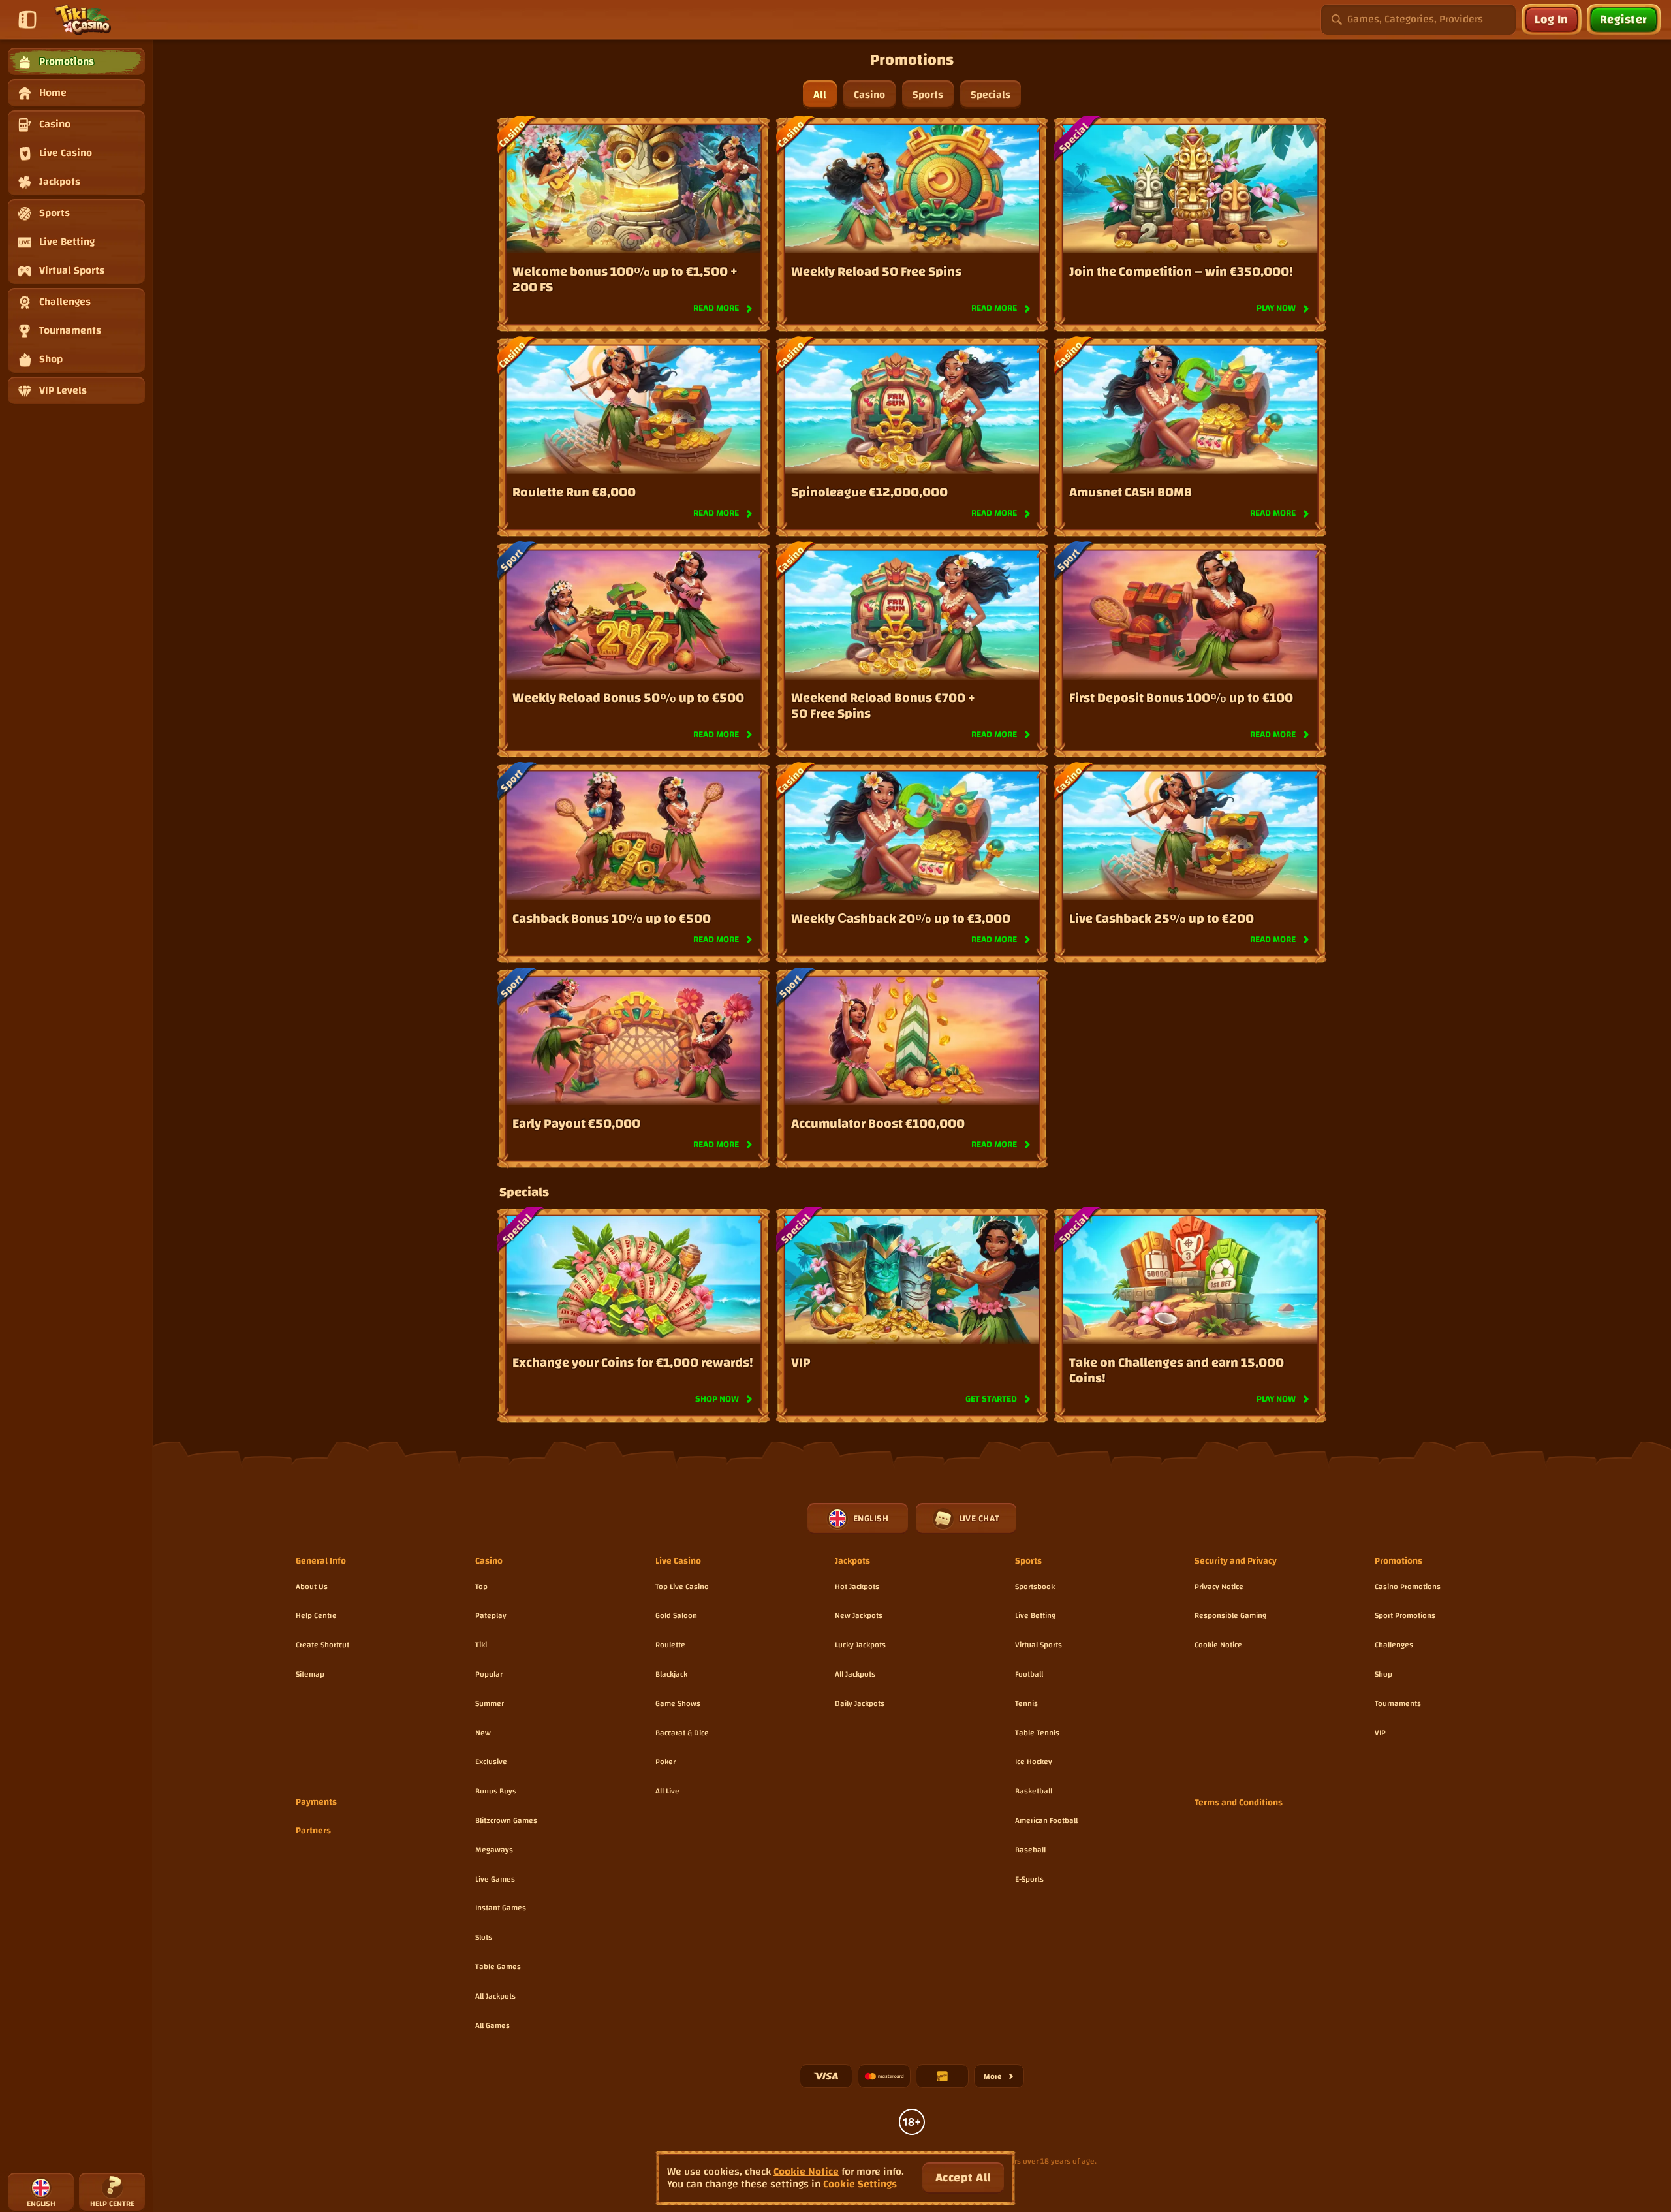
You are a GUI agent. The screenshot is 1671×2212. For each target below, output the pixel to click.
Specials (991, 95)
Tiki (481, 1645)
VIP (1380, 1733)
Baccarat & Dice (682, 1733)
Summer (490, 1703)
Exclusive (491, 1762)
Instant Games (501, 1908)
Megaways (494, 1850)
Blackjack (671, 1674)
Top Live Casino (682, 1587)
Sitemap (310, 1674)
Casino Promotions (1408, 1587)
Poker (665, 1762)
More (1004, 2078)
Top (481, 1587)
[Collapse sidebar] (27, 20)
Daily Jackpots (860, 1703)
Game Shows (678, 1703)
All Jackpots (495, 1996)
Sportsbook (1035, 1587)
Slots (484, 1937)
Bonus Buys (496, 1791)
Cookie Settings (860, 2184)
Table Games (498, 1967)
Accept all (963, 2178)
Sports (928, 95)
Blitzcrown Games (506, 1820)
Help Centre (316, 1615)
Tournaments (1398, 1703)
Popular (489, 1674)
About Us (312, 1587)
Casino (869, 95)
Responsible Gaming (1230, 1615)
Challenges (1394, 1645)
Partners (313, 1831)
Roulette (670, 1645)
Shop (1383, 1674)
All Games (492, 2025)
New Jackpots (859, 1615)
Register (1624, 19)
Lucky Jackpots (860, 1645)
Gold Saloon (676, 1615)
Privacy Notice (1219, 1587)
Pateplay (491, 1615)
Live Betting (1035, 1615)
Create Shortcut (322, 1645)
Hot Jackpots (857, 1587)
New (483, 1733)
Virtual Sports (1039, 1645)
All (820, 95)
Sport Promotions (1405, 1615)
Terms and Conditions (1239, 1803)
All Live (667, 1791)
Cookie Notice (1218, 1645)
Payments (316, 1803)
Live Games (495, 1879)
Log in (1551, 19)
